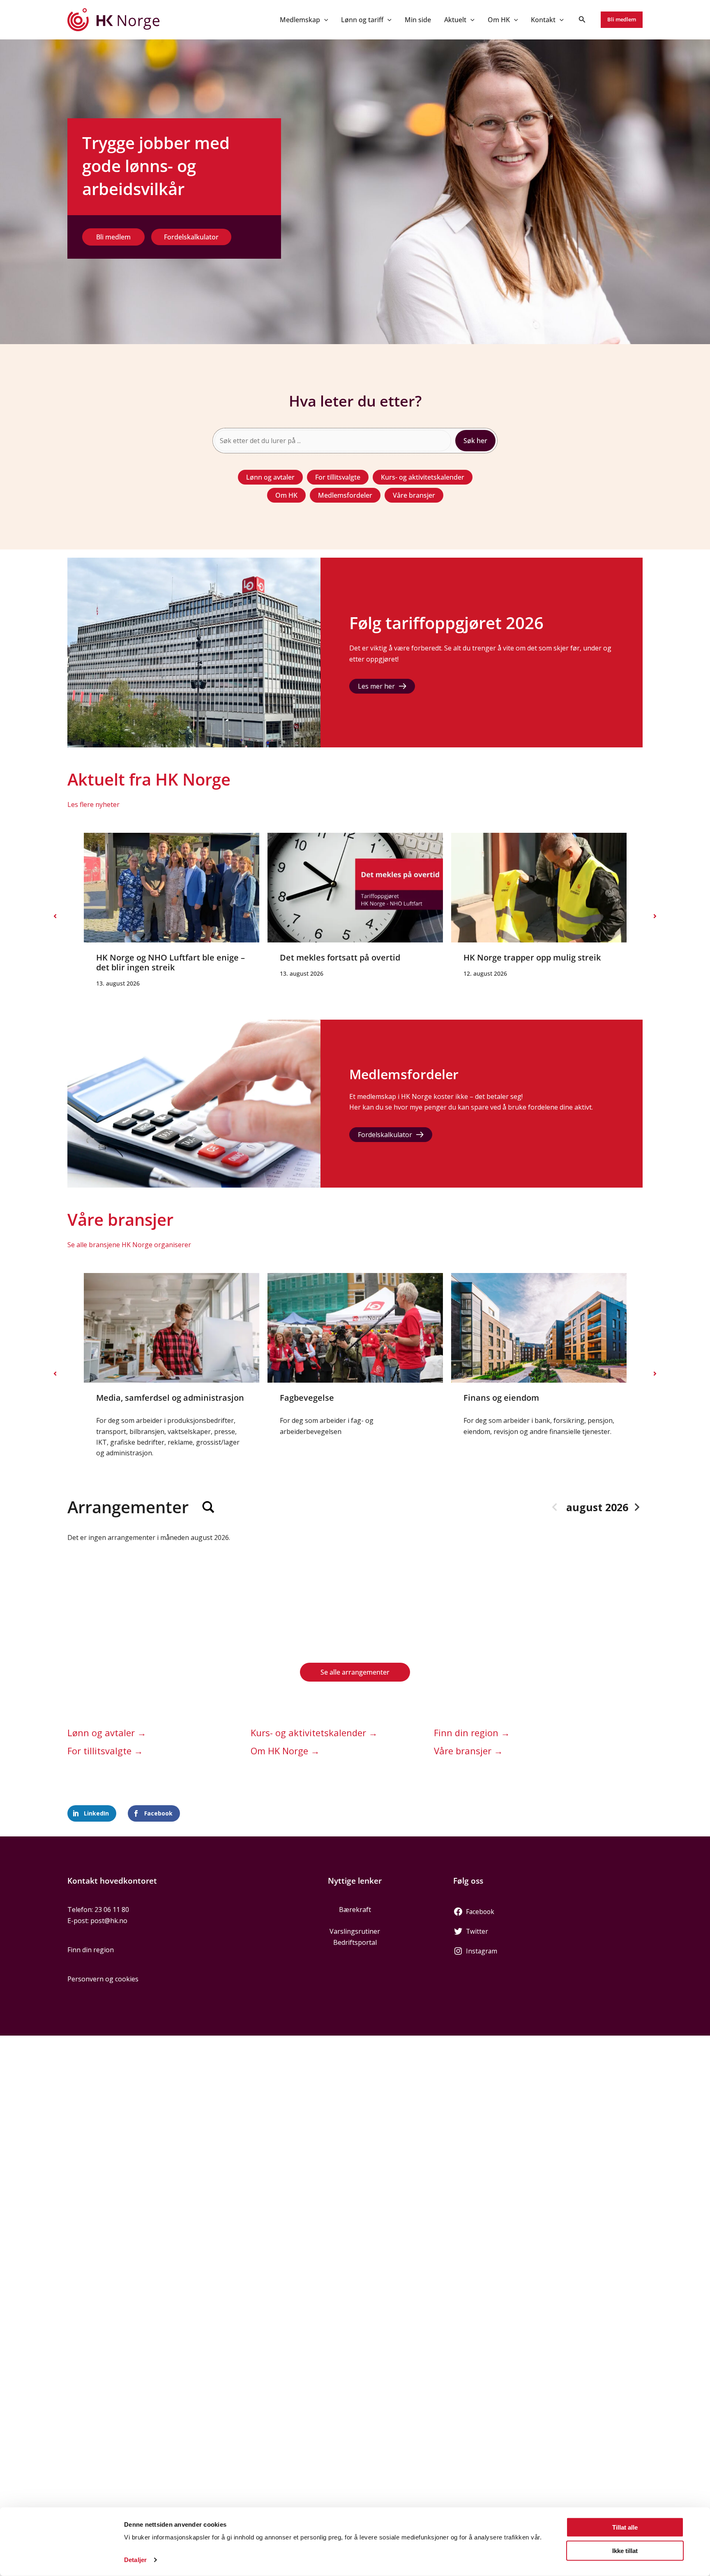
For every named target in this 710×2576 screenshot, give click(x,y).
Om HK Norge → (285, 1751)
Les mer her (376, 686)
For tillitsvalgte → (105, 1751)
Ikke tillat (625, 2550)
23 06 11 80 (112, 1910)
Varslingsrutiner (355, 1931)
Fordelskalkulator (385, 1135)
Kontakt (543, 20)
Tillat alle (625, 2527)
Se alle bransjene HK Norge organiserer (129, 1245)
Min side (418, 20)
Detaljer (135, 2560)
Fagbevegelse (123, 1398)
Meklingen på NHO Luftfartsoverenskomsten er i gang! (452, 962)
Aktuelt (455, 20)
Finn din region (91, 1950)
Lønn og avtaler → (107, 1733)
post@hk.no (109, 1921)
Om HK (499, 20)
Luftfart (479, 1398)
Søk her (475, 441)
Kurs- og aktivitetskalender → (314, 1733)
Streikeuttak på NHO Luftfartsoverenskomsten (618, 962)
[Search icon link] (582, 20)
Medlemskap (300, 20)
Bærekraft (355, 1910)
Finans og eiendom (318, 1398)
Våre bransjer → (468, 1751)
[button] (324, 20)
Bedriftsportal (355, 1942)
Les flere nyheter (93, 804)
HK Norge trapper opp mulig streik (267, 957)
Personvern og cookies (103, 1979)
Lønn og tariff (362, 20)
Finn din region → (472, 1733)
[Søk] (208, 1507)
